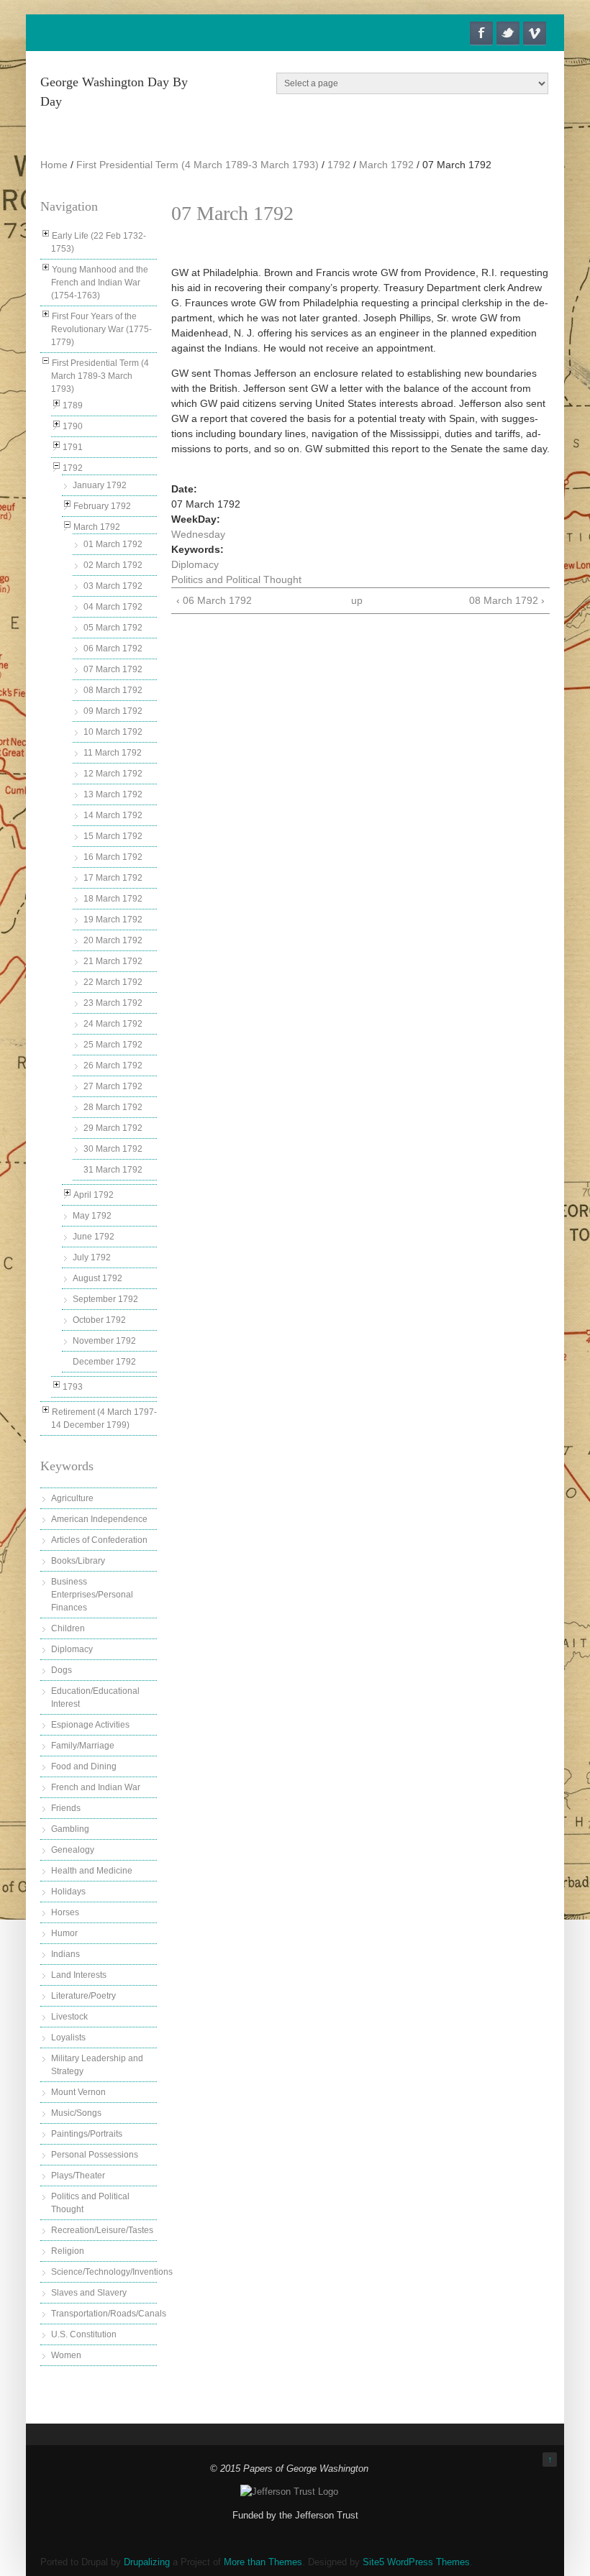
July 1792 (92, 1257)
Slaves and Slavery (89, 2293)
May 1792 (92, 1216)
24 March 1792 (113, 1024)
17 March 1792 (113, 878)
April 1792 (94, 1195)
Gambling (70, 1829)
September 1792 (105, 1299)
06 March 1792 (113, 648)
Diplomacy (72, 1649)
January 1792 (100, 485)
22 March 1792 (113, 982)
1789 (73, 405)
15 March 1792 (113, 836)
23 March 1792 (113, 1003)
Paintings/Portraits (87, 2134)
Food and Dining (84, 1766)
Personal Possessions (95, 2155)
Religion (68, 2251)
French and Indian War (96, 1787)
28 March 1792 (113, 1107)
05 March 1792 (113, 628)
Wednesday (198, 534)
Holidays (68, 1892)
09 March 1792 (113, 711)
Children (68, 1628)
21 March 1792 (113, 961)
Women (66, 2355)
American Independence (99, 1519)
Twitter (508, 33)
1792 (339, 165)
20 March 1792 (113, 940)
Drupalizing (147, 2562)
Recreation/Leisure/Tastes (102, 2230)
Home (54, 165)
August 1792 (97, 1278)
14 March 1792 (113, 815)
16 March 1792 (113, 857)
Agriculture (72, 1498)
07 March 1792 (113, 669)
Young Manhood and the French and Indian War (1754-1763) (100, 283)
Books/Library (78, 1561)
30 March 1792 (113, 1149)
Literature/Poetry (83, 1996)
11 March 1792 (113, 753)
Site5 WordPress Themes (416, 2562)
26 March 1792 (113, 1065)
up (357, 600)
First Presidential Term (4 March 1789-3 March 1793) (198, 165)
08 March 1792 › (507, 600)
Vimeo (535, 33)
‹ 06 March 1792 (214, 600)
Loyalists (68, 2038)
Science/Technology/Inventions (112, 2272)
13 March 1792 (113, 794)
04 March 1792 (113, 607)
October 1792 (99, 1320)
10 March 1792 (113, 732)
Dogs (62, 1670)
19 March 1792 (113, 920)
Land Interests (79, 1975)
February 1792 (102, 506)
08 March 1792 (113, 690)
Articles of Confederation (99, 1540)
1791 (73, 447)
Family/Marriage (83, 1746)
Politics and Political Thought (236, 579)
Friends (66, 1808)
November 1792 (104, 1341)
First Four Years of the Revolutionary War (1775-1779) (101, 329)
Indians (65, 1954)
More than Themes (263, 2562)
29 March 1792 (113, 1128)
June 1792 (94, 1237)
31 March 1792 (113, 1170)
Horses (65, 1912)
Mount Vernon (78, 2092)
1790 (73, 426)
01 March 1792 (113, 544)
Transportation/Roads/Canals (109, 2314)
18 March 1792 (113, 899)
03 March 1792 (113, 586)
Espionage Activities (90, 1725)
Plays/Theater (78, 2176)
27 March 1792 (113, 1086)
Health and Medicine (92, 1871)
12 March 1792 (113, 774)
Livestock (69, 2017)
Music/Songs (76, 2113)
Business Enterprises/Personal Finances (92, 1595)
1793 (73, 1387)
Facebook (481, 33)
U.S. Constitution (84, 2334)
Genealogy (73, 1850)
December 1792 (104, 1362)
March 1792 (386, 165)
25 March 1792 (113, 1045)
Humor (64, 1933)
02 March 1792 (113, 565)
